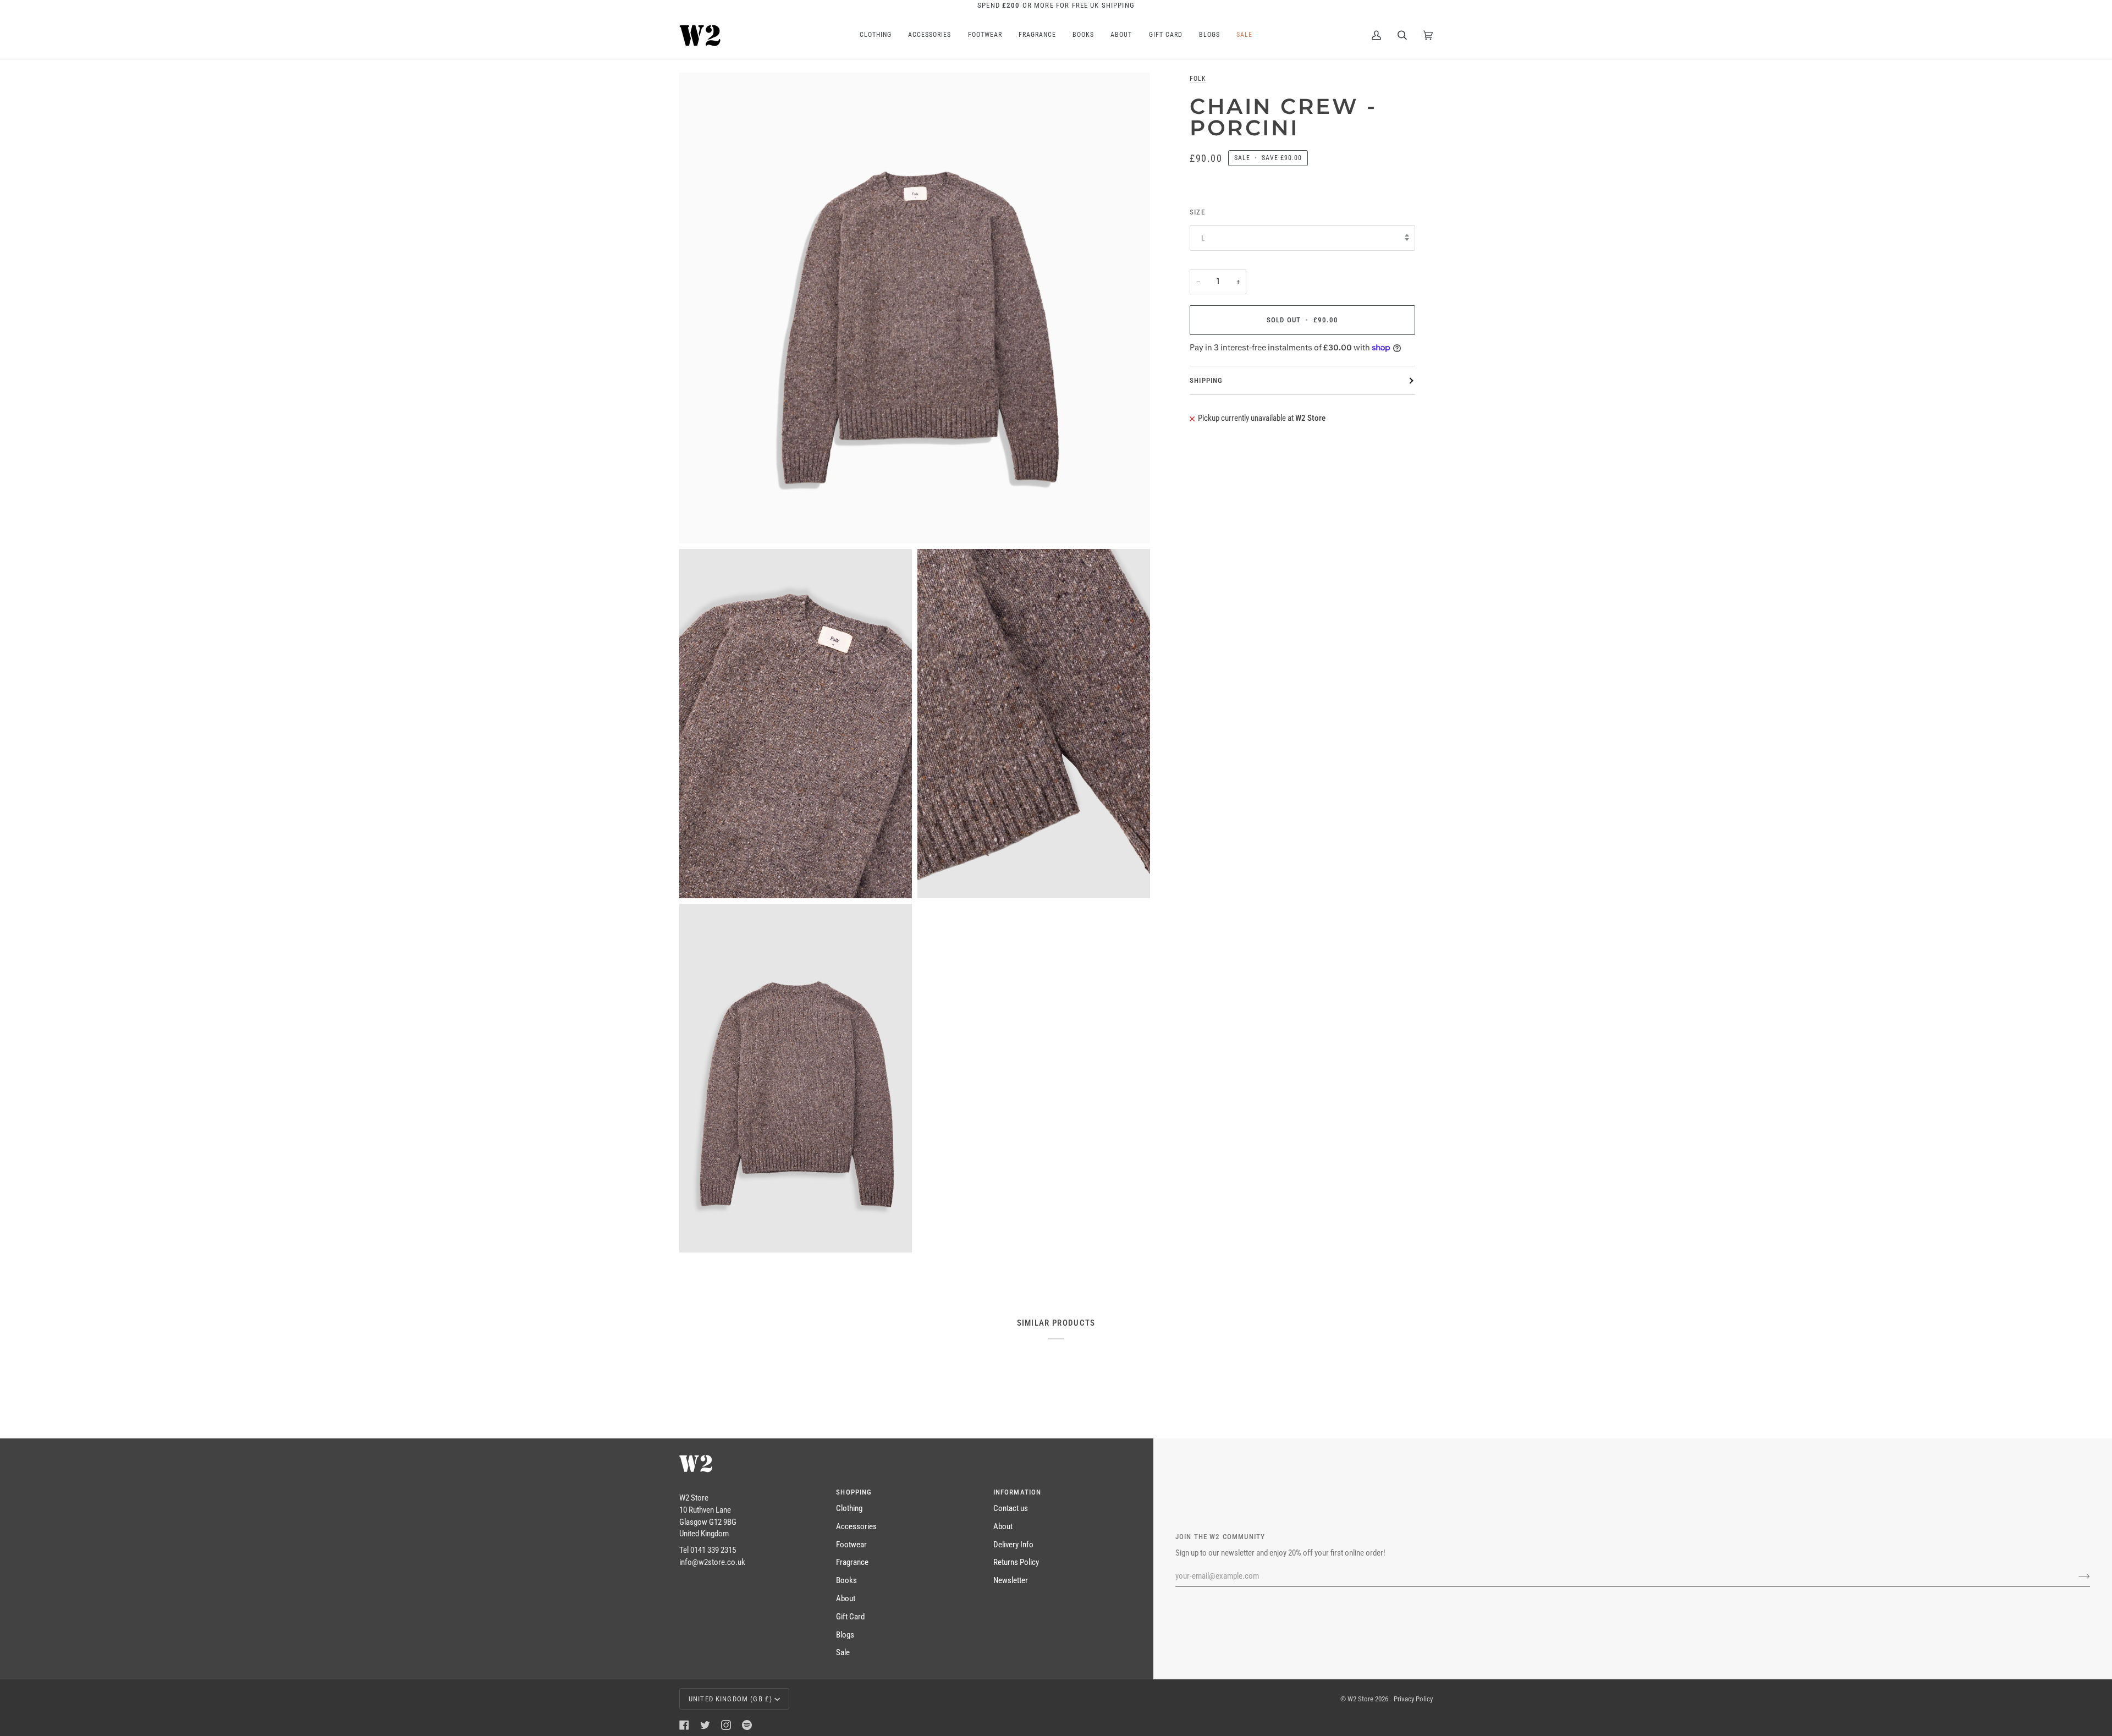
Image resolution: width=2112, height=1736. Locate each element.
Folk (1198, 79)
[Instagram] (726, 1725)
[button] (751, 1490)
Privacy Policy (1413, 1699)
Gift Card (850, 1617)
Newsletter (1011, 1581)
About (846, 1599)
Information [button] (1018, 1492)
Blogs (845, 1635)
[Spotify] (747, 1725)
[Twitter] (705, 1725)
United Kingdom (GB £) (730, 1699)
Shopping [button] (854, 1492)
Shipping (1206, 380)
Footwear (851, 1545)
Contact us (1011, 1509)
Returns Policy (1016, 1562)
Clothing (849, 1509)
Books (846, 1581)
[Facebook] (684, 1725)
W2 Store (1360, 1699)
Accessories (856, 1527)
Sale (843, 1653)
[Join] (2075, 1576)
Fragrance (852, 1562)
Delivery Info (1013, 1545)
